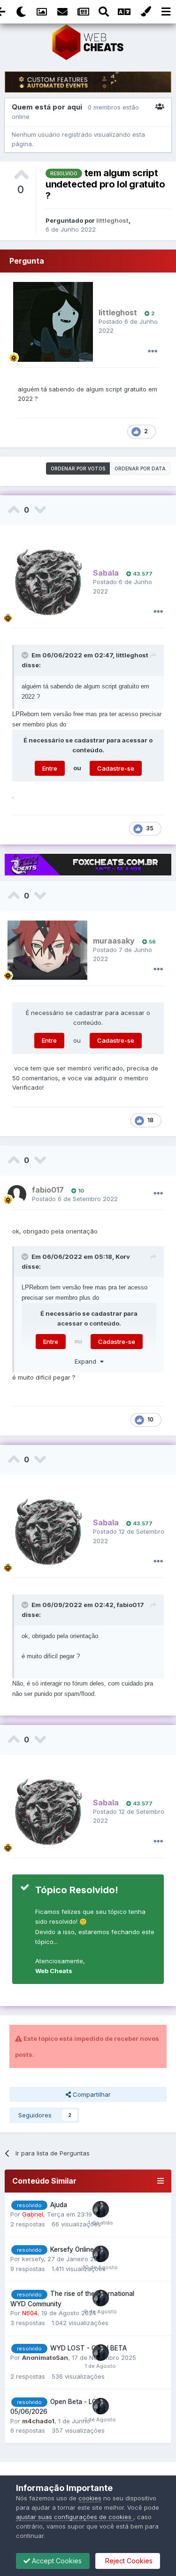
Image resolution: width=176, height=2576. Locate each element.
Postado (75, 1199)
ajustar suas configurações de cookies (75, 2517)
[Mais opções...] (153, 351)
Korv (123, 1257)
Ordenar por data (140, 468)
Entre (50, 768)
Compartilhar (91, 2094)
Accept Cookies (56, 2561)
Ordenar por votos (78, 468)
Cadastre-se (116, 768)
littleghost (132, 655)
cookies (90, 2498)
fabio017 (130, 1605)
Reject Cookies (128, 2561)
